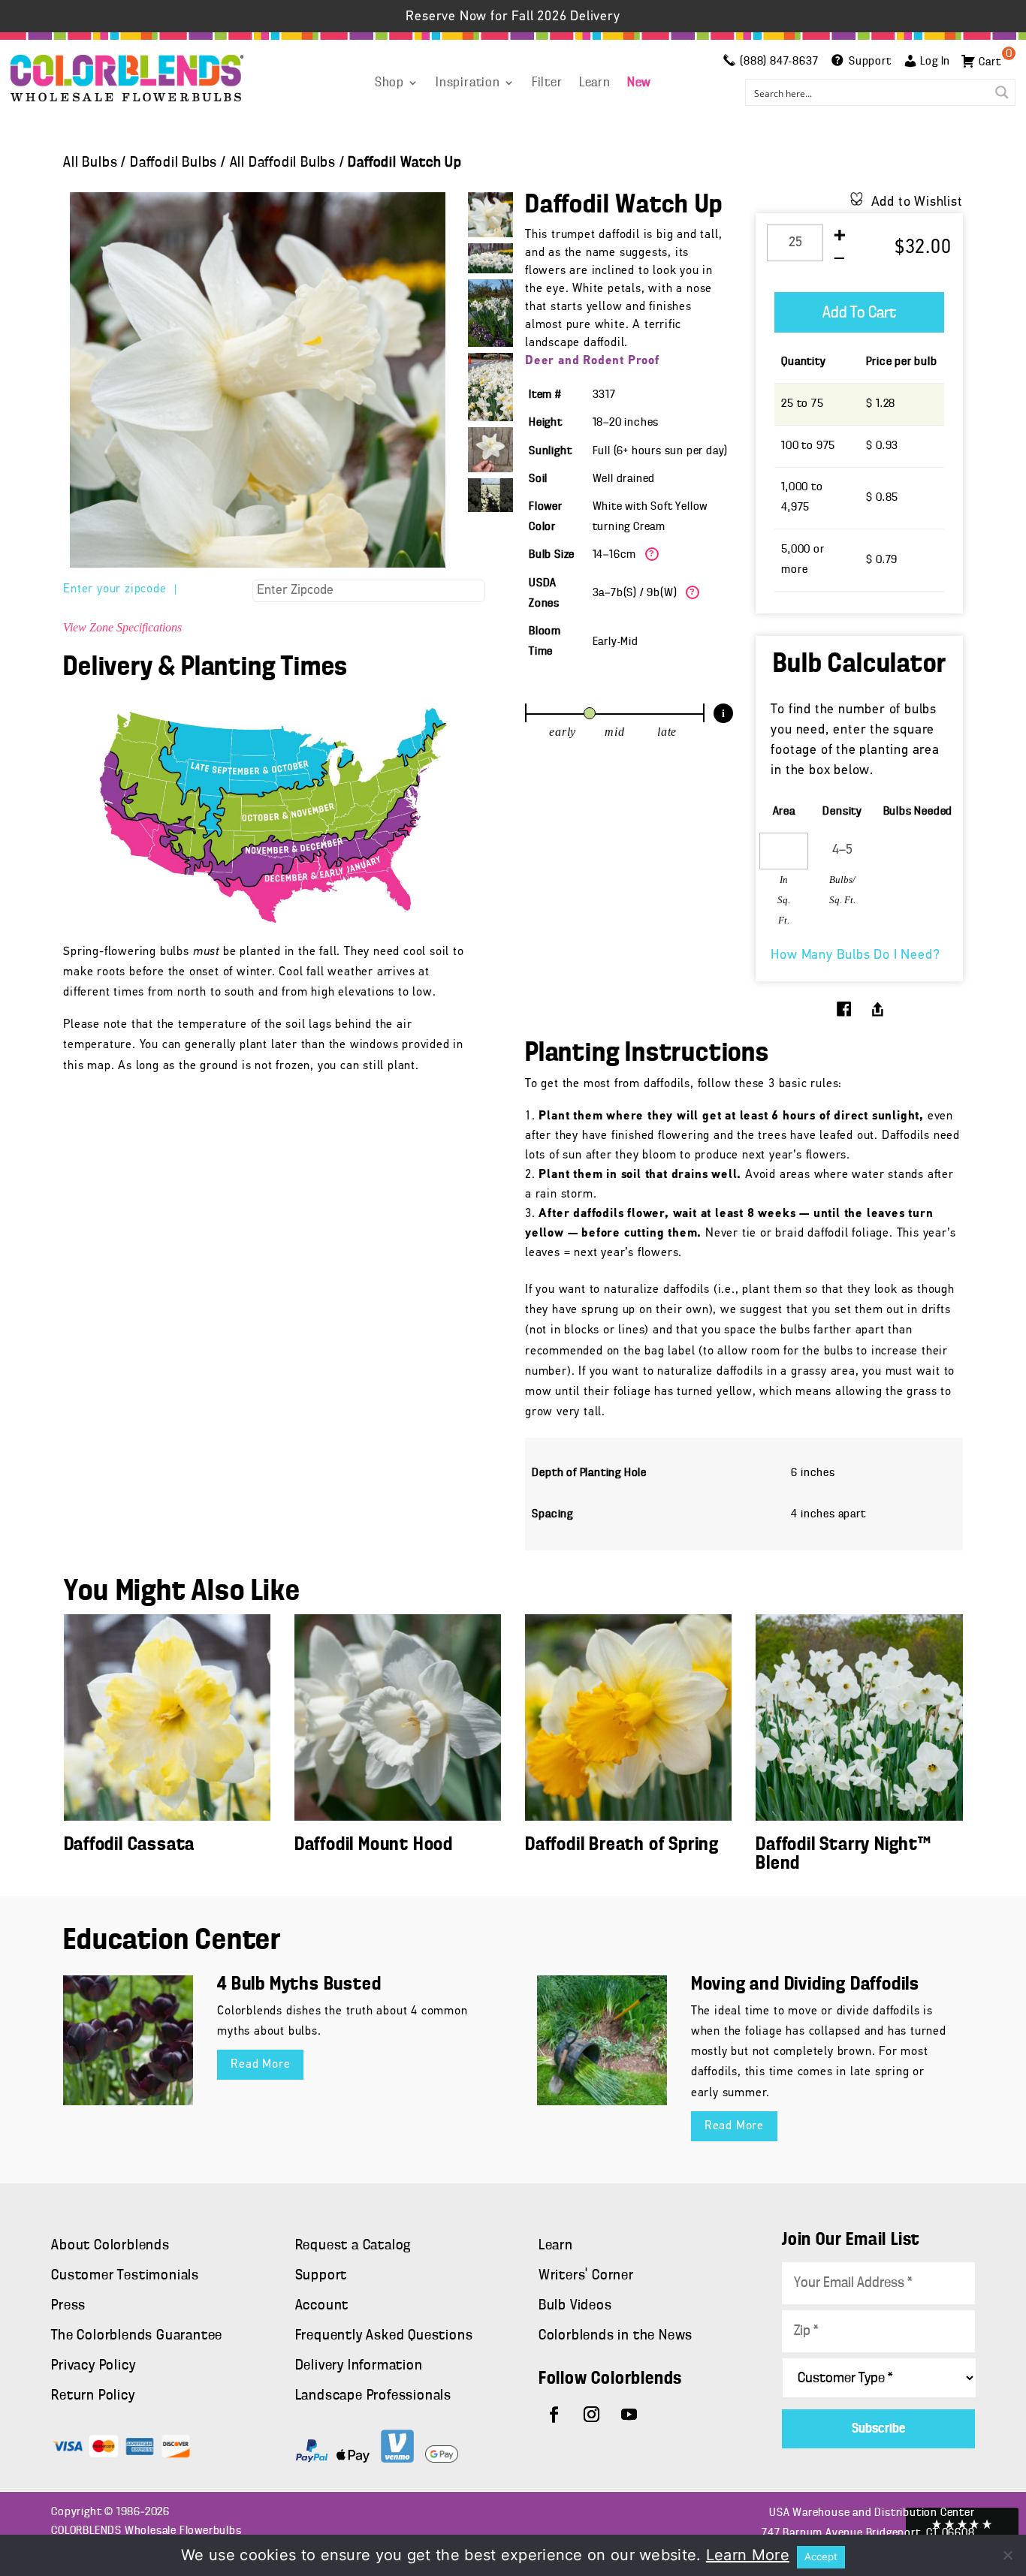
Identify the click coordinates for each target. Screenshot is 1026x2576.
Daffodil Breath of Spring (622, 1845)
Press (68, 2306)
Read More (260, 2065)
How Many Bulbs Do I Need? (855, 956)
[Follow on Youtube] (629, 2415)
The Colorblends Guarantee (137, 2336)
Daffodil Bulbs (174, 163)
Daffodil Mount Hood (374, 1845)
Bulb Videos (575, 2306)
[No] (1007, 2555)
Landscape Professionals (373, 2396)
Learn (595, 83)
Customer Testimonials (125, 2276)
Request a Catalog (353, 2246)
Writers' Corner (586, 2276)
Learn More (748, 2555)
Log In (935, 62)
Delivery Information (359, 2366)
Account (322, 2306)
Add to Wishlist (917, 203)
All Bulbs (90, 163)
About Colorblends (110, 2246)
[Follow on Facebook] (554, 2415)
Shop (389, 83)
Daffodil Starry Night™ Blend (843, 1854)
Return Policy (93, 2396)
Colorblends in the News (616, 2336)
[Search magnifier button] (1002, 92)
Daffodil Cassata (130, 1845)
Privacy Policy (93, 2366)
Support (321, 2276)
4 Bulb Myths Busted (299, 1985)
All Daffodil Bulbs (283, 163)
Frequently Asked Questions (384, 2336)
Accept (821, 2556)
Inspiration (468, 83)
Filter (547, 83)
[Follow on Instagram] (592, 2415)
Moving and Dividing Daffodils (805, 1985)
